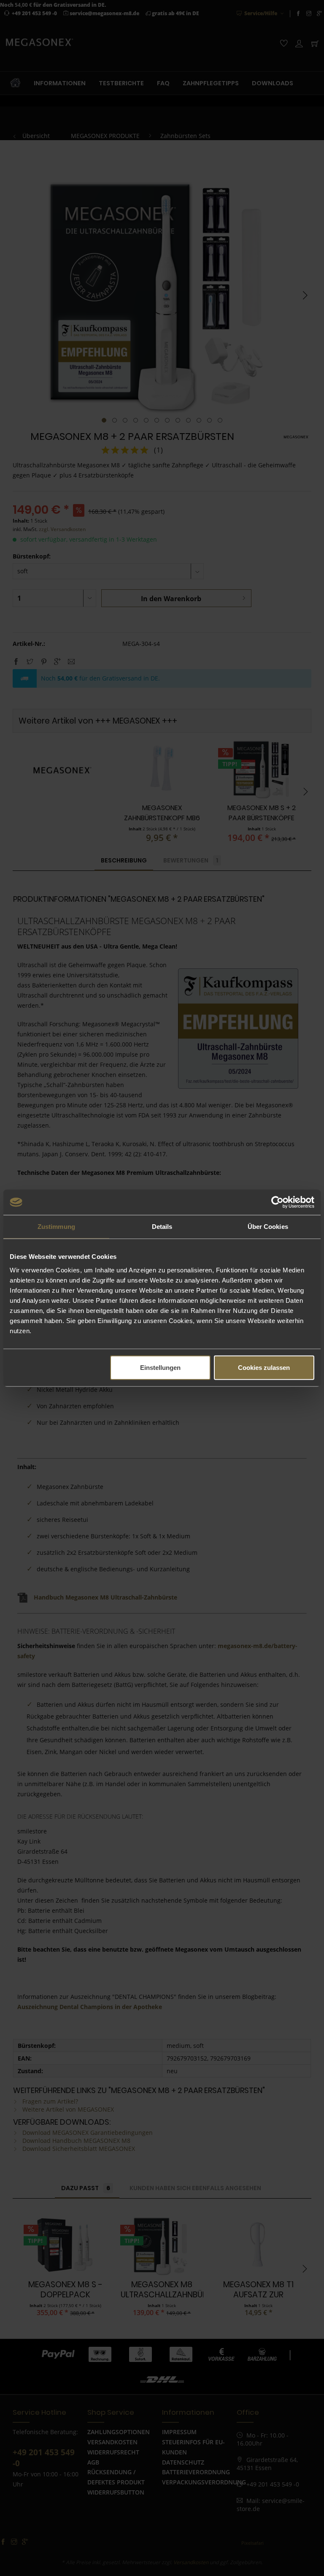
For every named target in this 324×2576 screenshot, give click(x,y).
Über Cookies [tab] (268, 1227)
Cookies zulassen (264, 1367)
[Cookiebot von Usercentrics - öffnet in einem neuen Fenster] (277, 1202)
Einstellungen (160, 1367)
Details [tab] (162, 1227)
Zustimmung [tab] (56, 1227)
